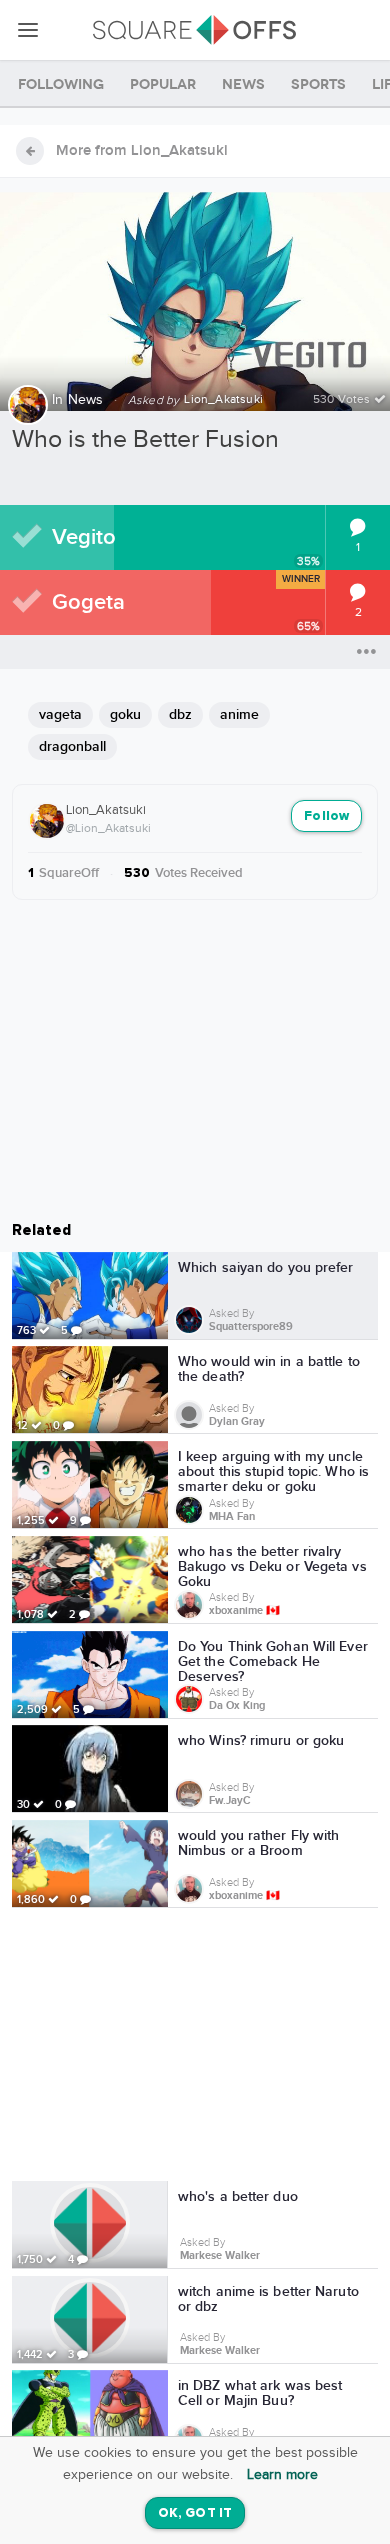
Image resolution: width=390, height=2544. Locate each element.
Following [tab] (61, 84)
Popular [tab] (163, 84)
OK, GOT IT (195, 2513)
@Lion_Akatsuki (108, 828)
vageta (60, 714)
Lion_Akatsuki (106, 810)
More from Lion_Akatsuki (142, 151)
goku (125, 714)
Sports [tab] (318, 84)
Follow (326, 816)
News (86, 400)
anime (239, 714)
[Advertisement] (195, 2048)
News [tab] (243, 84)
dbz (180, 714)
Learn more (282, 2475)
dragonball (72, 746)
